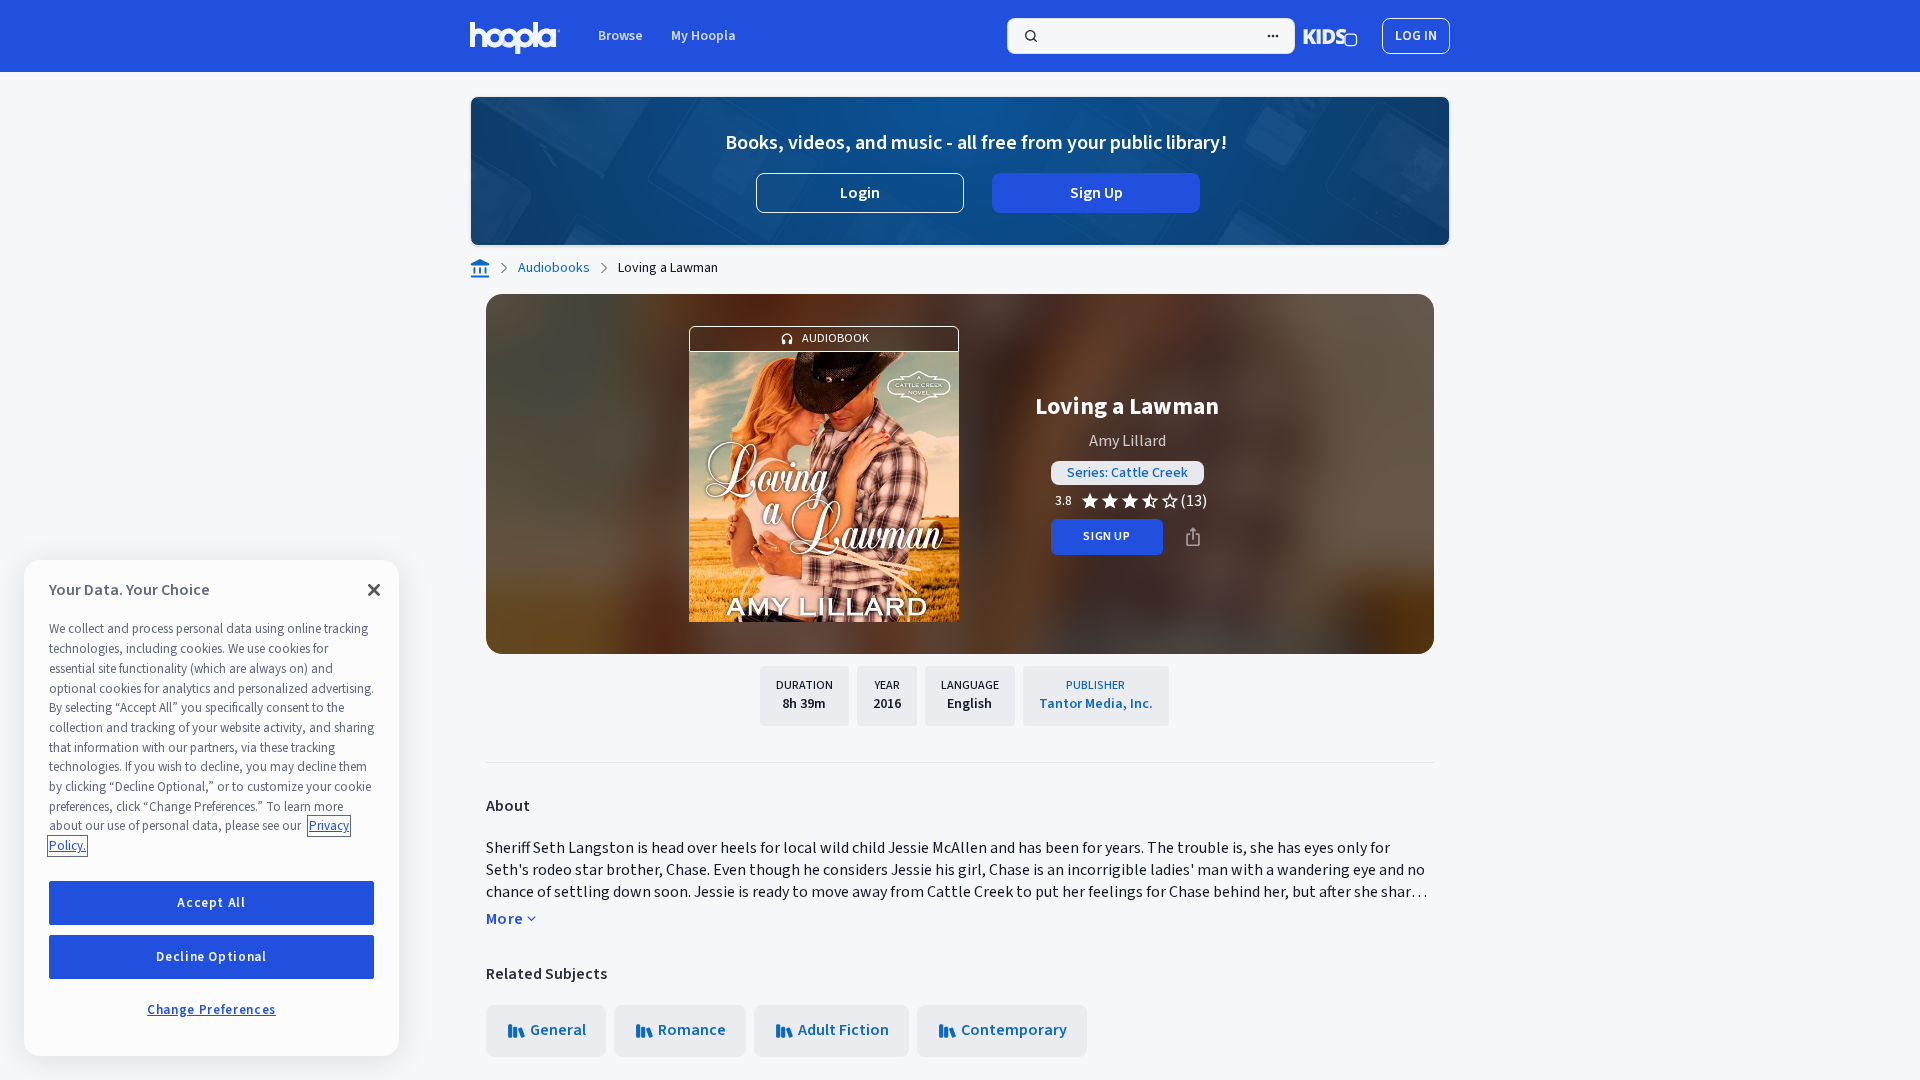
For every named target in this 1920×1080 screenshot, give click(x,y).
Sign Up (1096, 193)
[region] (211, 808)
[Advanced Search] (1273, 36)
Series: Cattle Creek (1127, 473)
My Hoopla (703, 36)
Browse (620, 36)
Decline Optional (211, 957)
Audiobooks (554, 268)
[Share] (1193, 537)
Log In (1416, 36)
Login (860, 193)
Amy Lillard (1127, 441)
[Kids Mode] (1330, 36)
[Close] (374, 590)
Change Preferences (211, 1010)
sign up (1106, 536)
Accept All (211, 903)
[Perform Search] (1151, 36)
